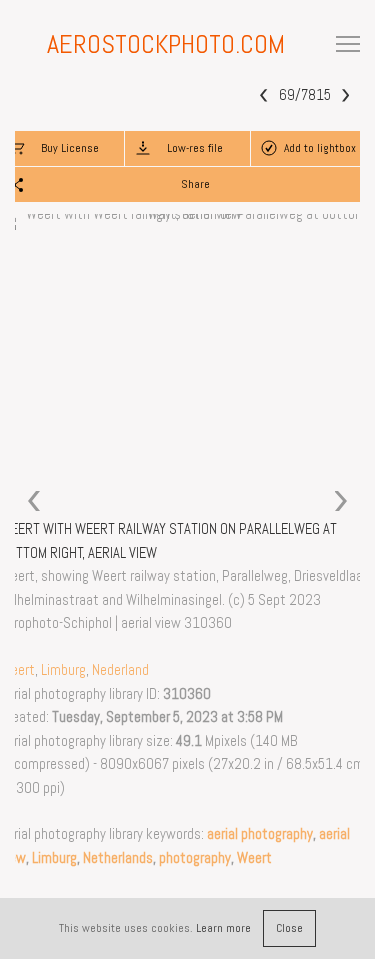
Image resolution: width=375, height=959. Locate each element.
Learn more (223, 928)
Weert (17, 670)
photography (195, 858)
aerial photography (260, 834)
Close (289, 928)
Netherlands (118, 858)
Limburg (63, 670)
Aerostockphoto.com (166, 44)
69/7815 (305, 95)
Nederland (120, 670)
